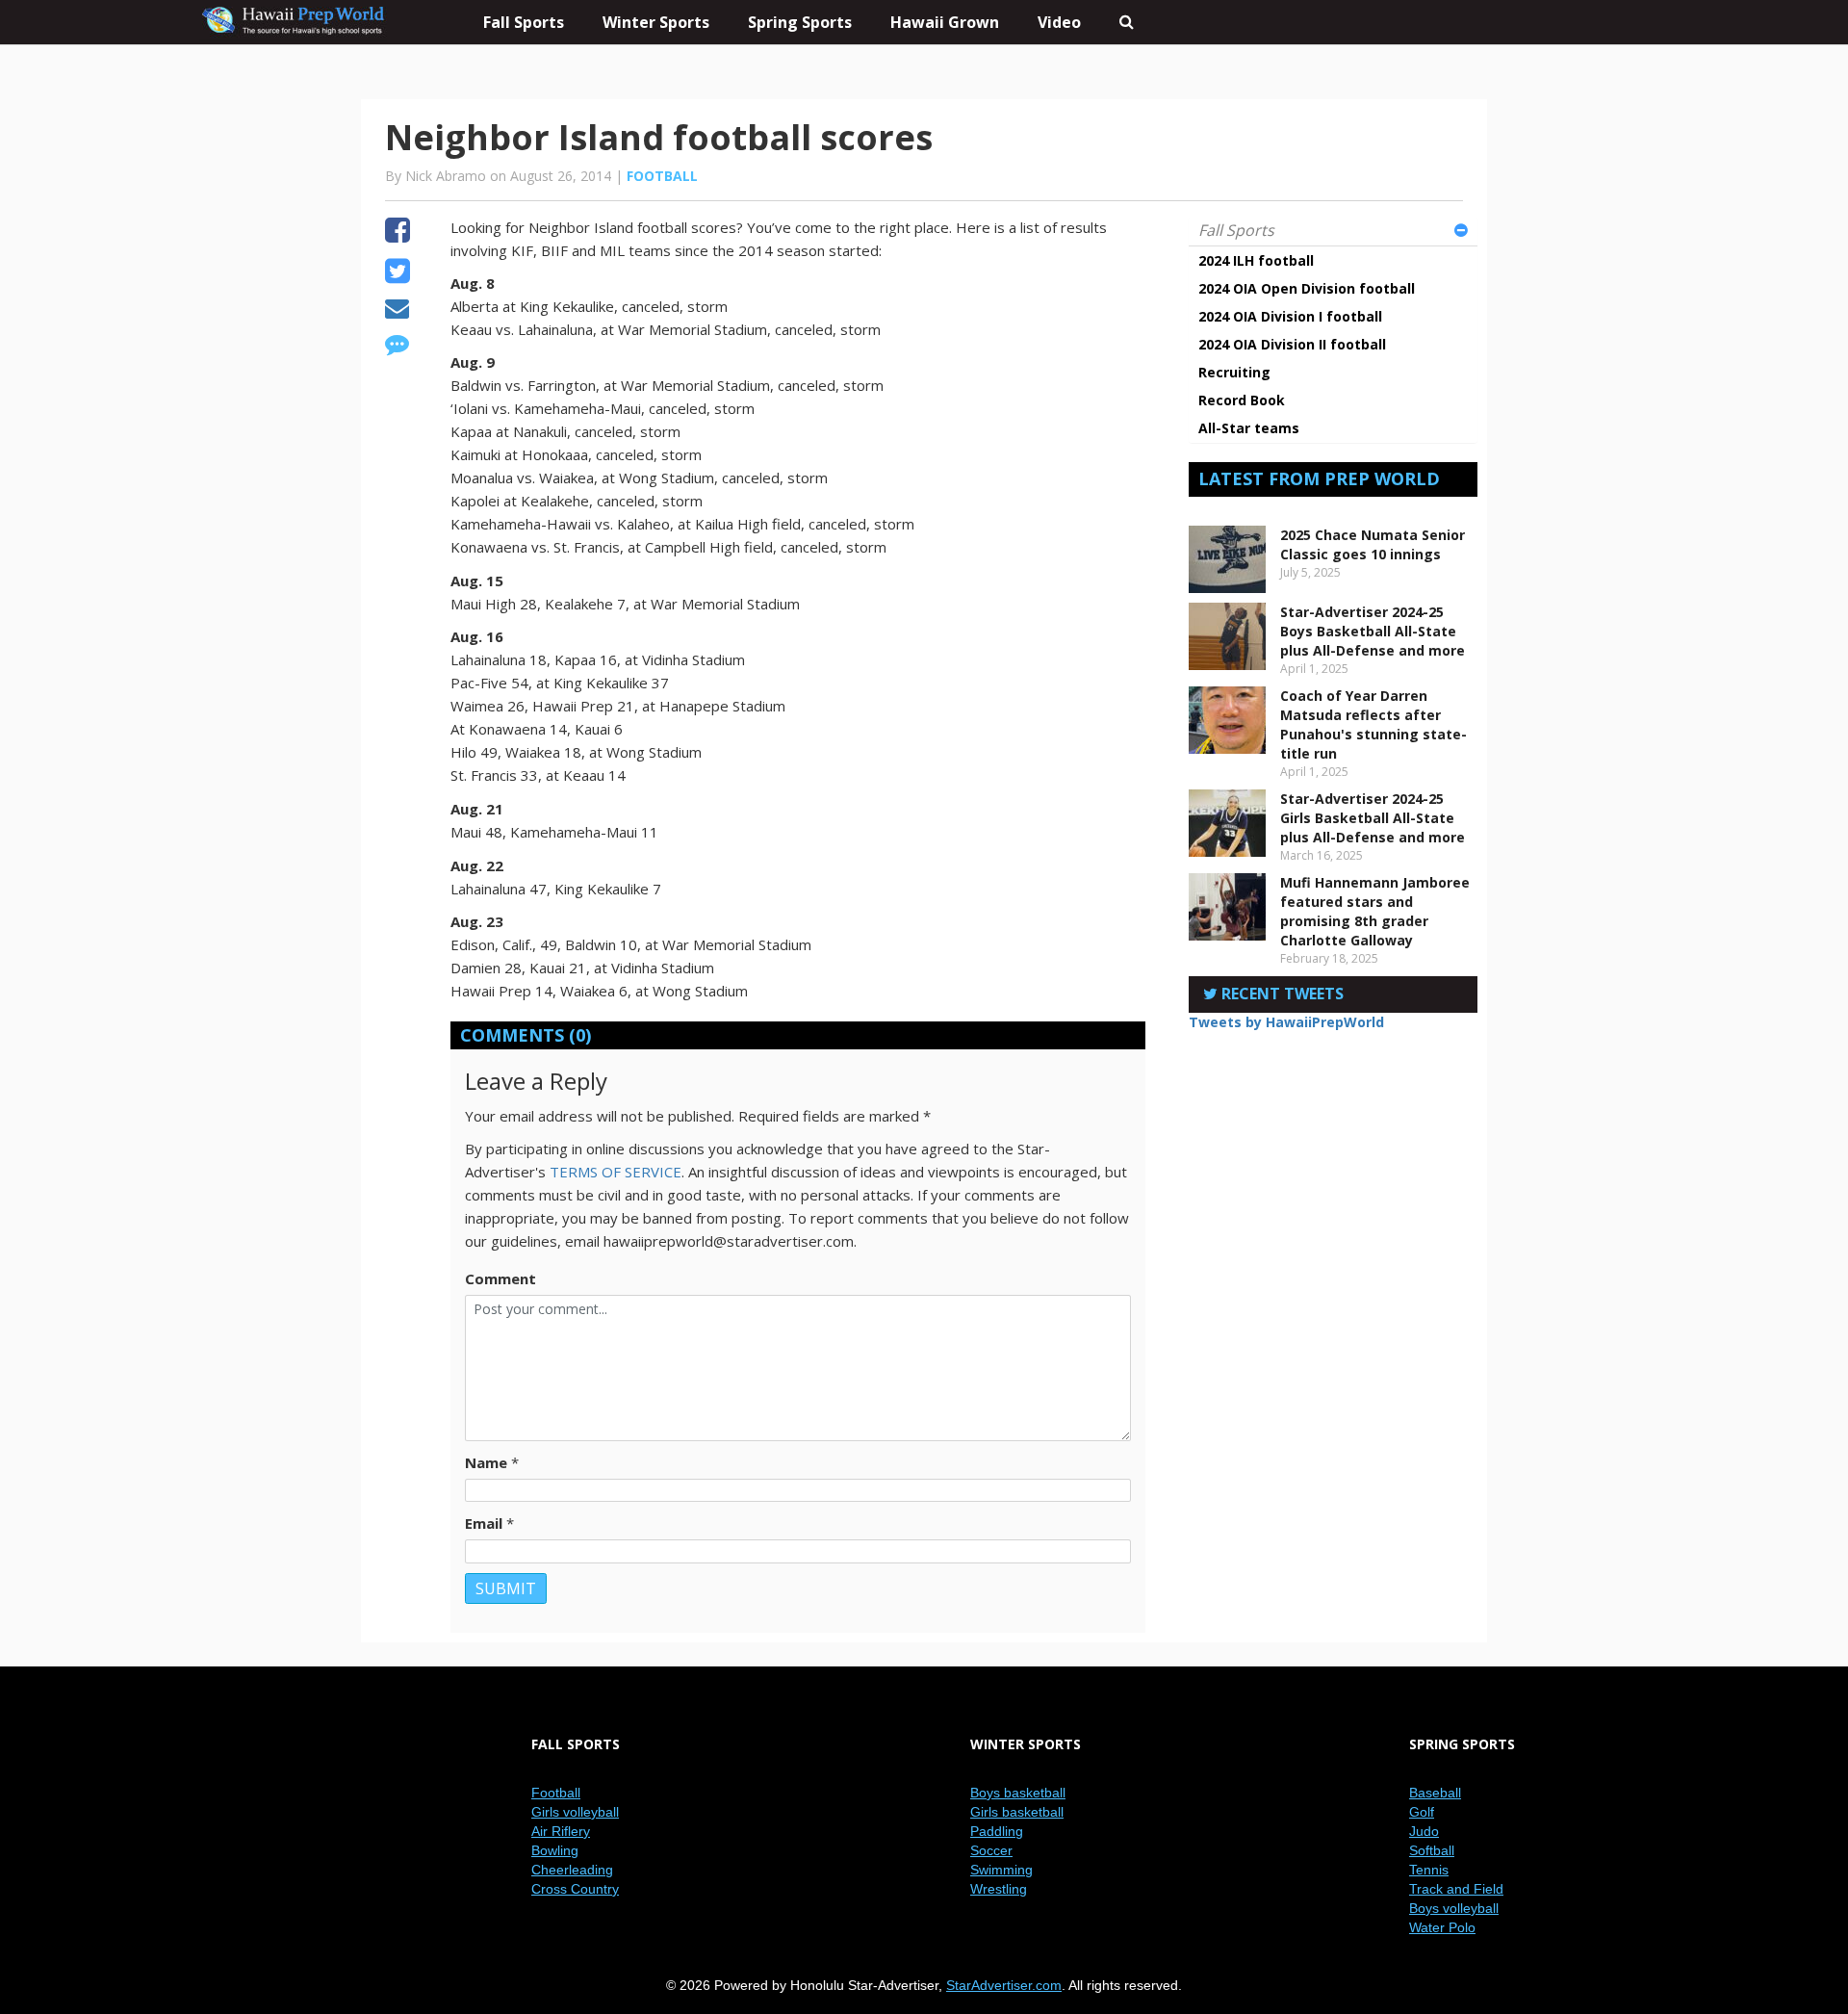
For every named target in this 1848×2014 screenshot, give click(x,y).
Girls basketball (1017, 1812)
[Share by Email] (397, 311)
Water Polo (1442, 1927)
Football (662, 176)
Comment (500, 1278)
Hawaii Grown (945, 22)
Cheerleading (572, 1870)
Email (484, 1523)
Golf (1422, 1812)
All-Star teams (1249, 428)
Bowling (555, 1850)
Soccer (991, 1850)
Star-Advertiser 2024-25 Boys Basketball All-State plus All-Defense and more (1373, 631)
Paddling (997, 1831)
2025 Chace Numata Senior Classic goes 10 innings (1373, 544)
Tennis (1429, 1870)
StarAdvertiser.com (1004, 1985)
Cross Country (575, 1889)
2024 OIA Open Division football (1307, 288)
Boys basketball (1018, 1793)
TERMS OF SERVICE (616, 1172)
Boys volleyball (1454, 1908)
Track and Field (1456, 1889)
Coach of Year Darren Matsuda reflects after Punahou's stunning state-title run (1373, 724)
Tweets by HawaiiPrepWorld (1286, 1022)
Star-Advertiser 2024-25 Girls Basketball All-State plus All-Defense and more (1373, 818)
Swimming (1001, 1870)
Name (486, 1462)
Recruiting (1234, 372)
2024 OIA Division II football (1292, 344)
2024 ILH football (1256, 260)
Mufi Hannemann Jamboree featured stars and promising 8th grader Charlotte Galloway (1375, 911)
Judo (1424, 1831)
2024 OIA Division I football (1290, 316)
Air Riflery (561, 1831)
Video (1059, 22)
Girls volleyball (575, 1812)
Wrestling (999, 1889)
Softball (1432, 1850)
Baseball (1435, 1793)
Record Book (1242, 400)
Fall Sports (1236, 230)
